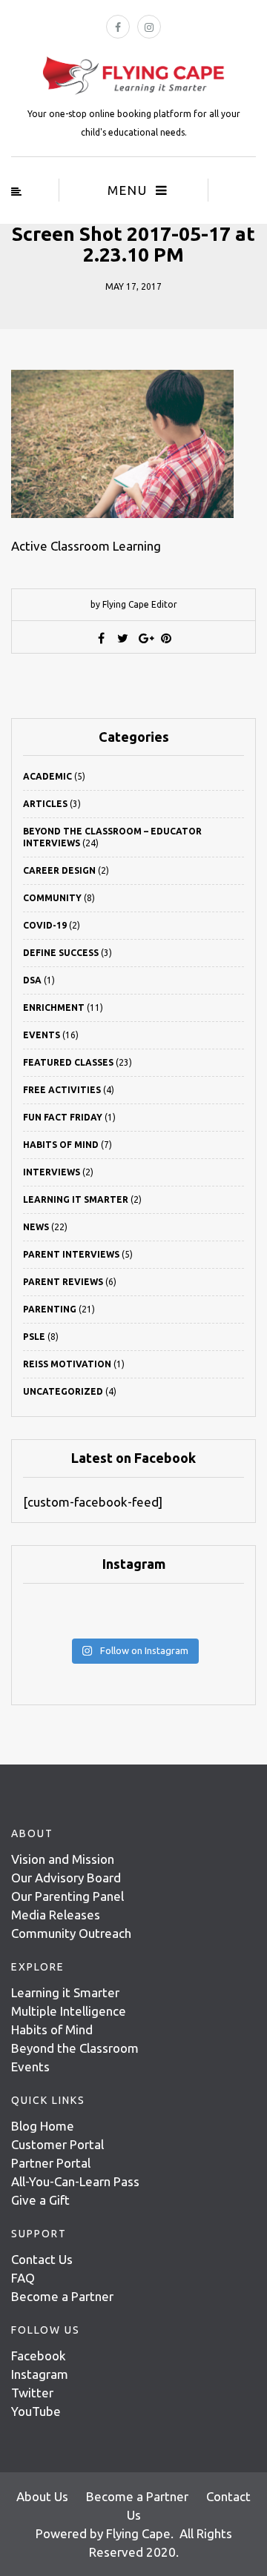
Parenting (50, 1309)
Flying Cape (138, 2533)
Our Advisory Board (66, 1878)
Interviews (52, 1172)
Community (52, 898)
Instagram (40, 2374)
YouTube (36, 2411)
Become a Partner (62, 2296)
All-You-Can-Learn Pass (75, 2181)
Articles (45, 804)
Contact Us (42, 2259)
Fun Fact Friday (63, 1117)
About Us (42, 2496)
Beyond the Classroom (75, 2048)
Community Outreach (71, 1933)
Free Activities (62, 1090)
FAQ (23, 2278)
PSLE (34, 1337)
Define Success (61, 953)
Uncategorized (63, 1391)
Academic (47, 776)
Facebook (39, 2356)
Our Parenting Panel (67, 1896)
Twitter (32, 2393)
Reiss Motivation (67, 1364)
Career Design (59, 870)
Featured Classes (68, 1062)
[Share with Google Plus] (145, 638)
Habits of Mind (61, 1145)
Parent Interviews (71, 1254)
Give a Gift (40, 2200)
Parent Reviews (63, 1282)
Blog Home (43, 2126)
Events (42, 1035)
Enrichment (54, 1008)
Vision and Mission (63, 1859)
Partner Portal (51, 2163)
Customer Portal (57, 2144)
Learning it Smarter (65, 1992)
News (36, 1227)
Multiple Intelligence (69, 2011)
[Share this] (102, 638)
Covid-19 (45, 925)
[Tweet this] (123, 638)
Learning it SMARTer (76, 1199)
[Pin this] (166, 638)
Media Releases (56, 1915)
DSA (32, 980)
